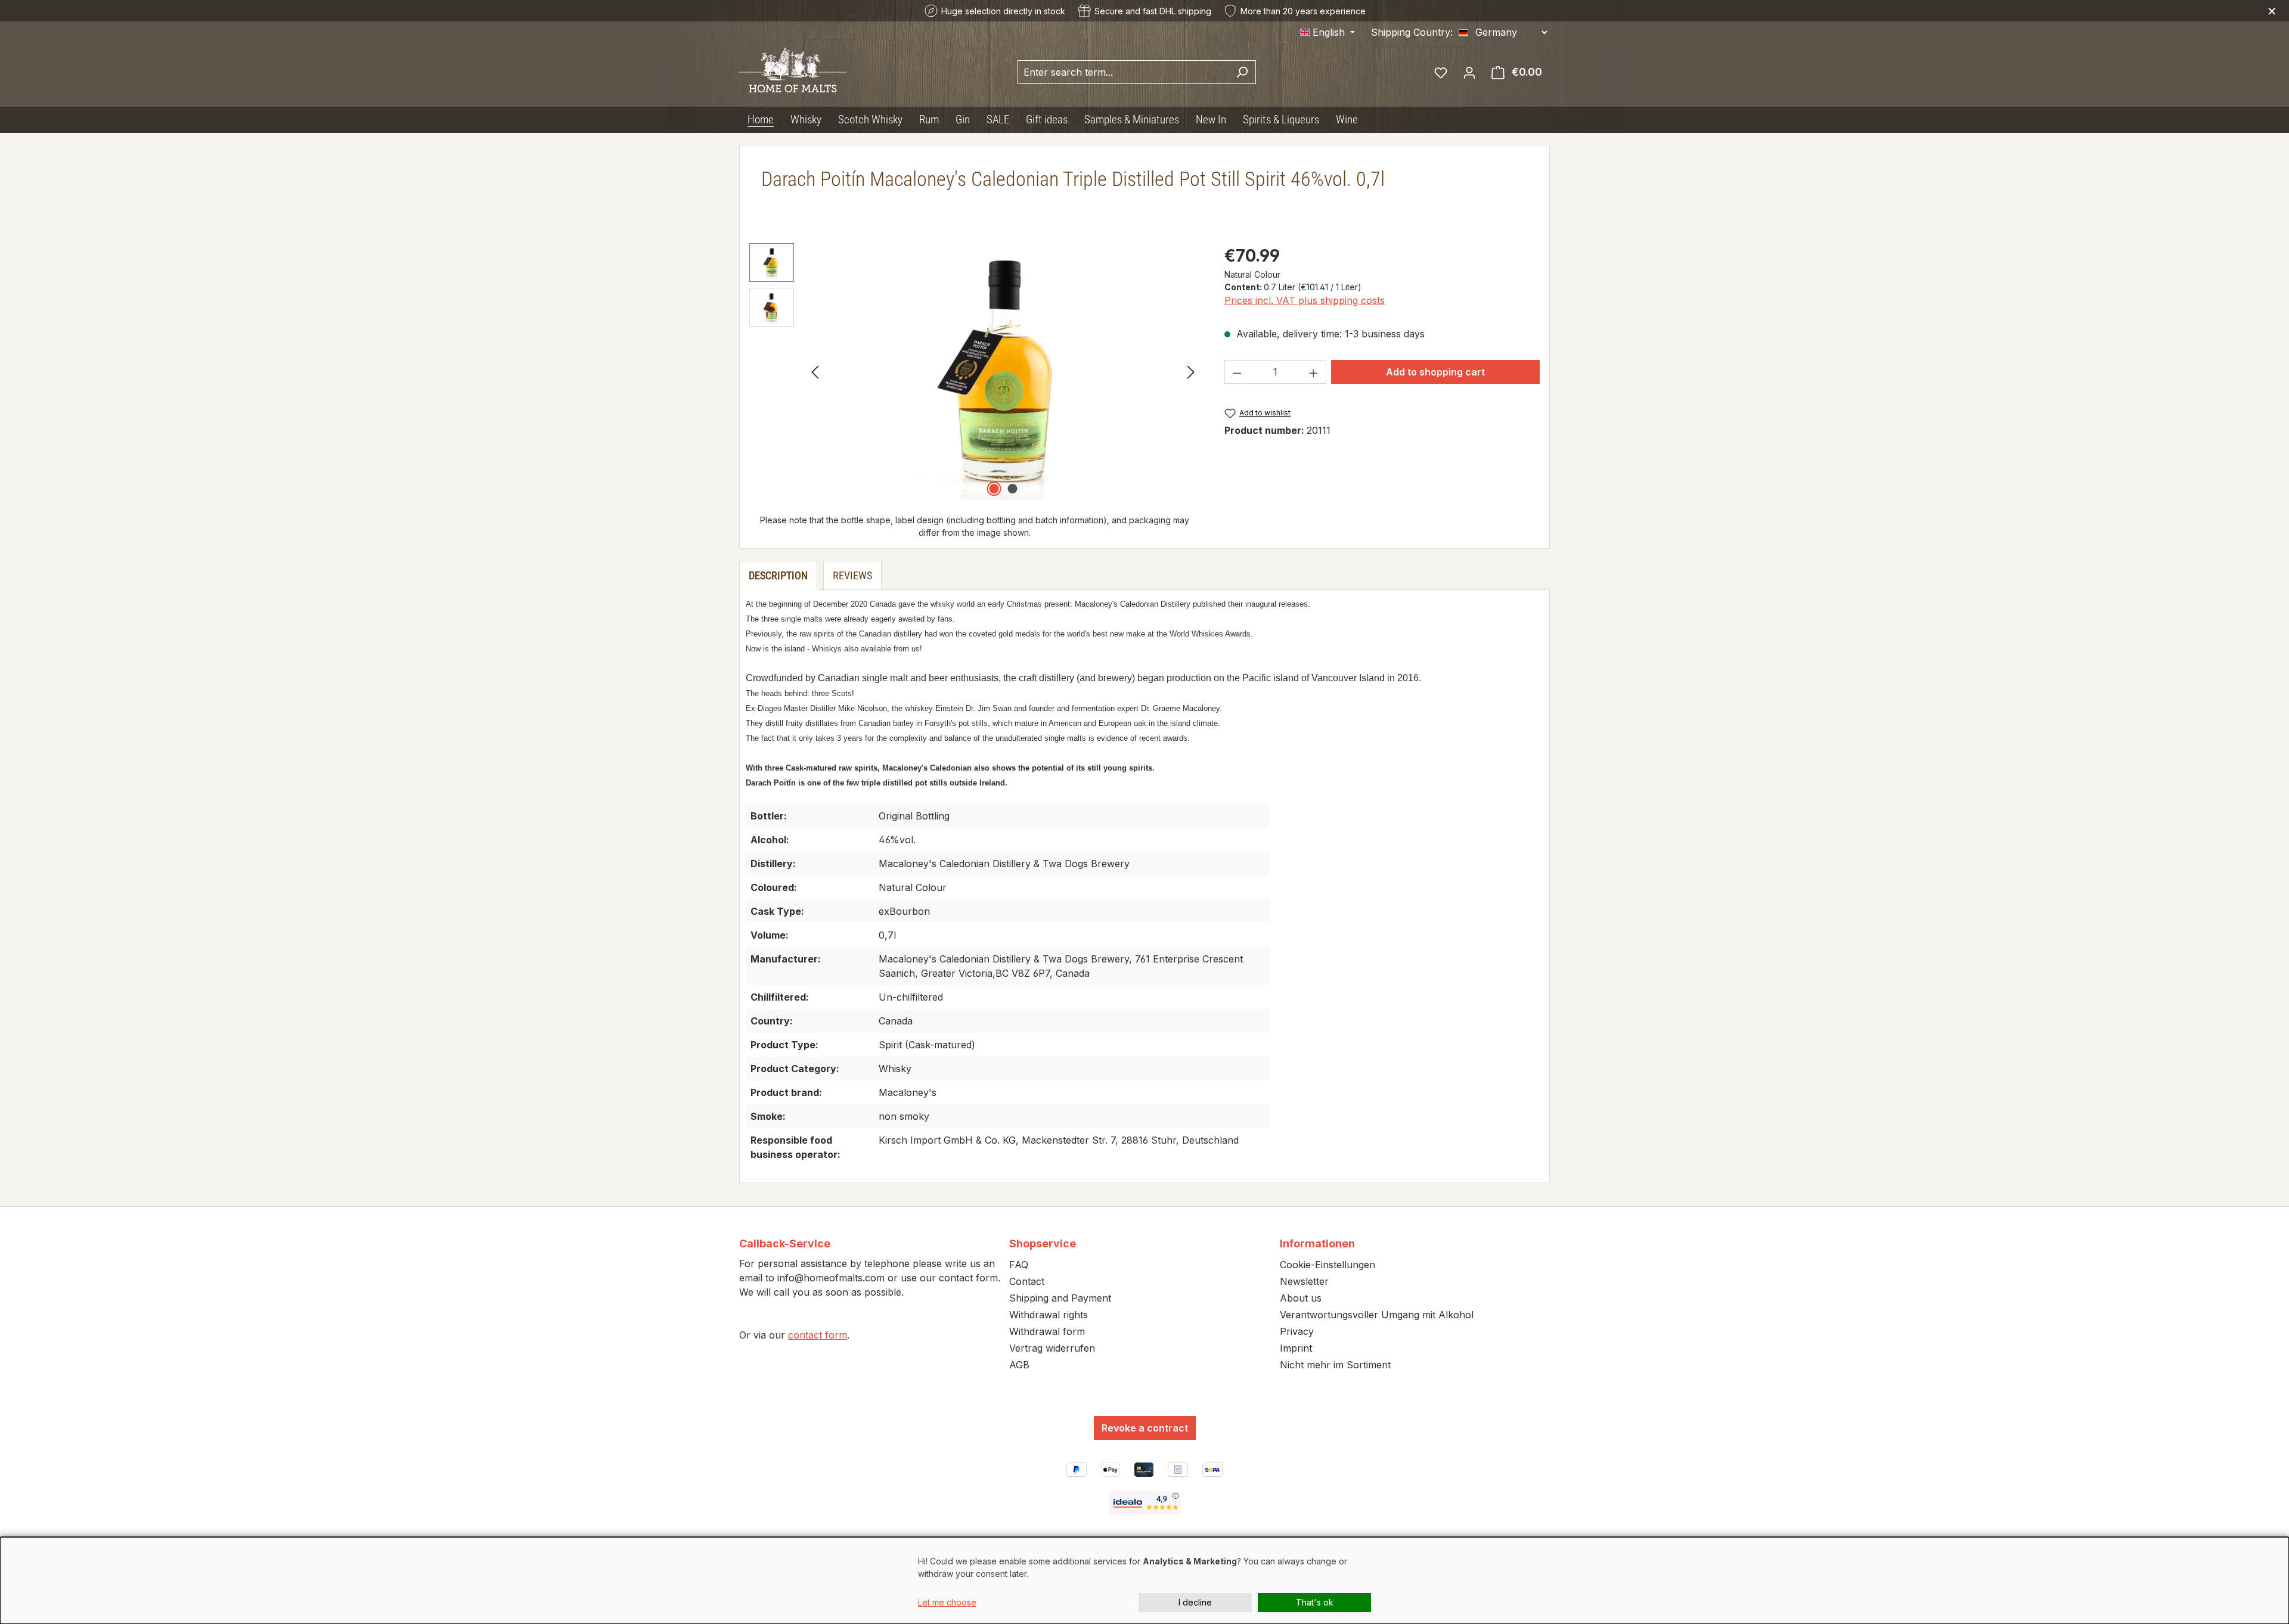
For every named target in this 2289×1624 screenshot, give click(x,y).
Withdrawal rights (1049, 1315)
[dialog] (1144, 1580)
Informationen (1317, 1243)
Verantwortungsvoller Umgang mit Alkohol (1377, 1315)
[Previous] (815, 372)
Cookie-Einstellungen (1328, 1265)
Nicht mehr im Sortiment (1335, 1365)
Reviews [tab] (852, 575)
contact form (818, 1335)
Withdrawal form (1047, 1331)
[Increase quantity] (1314, 372)
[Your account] (1469, 72)
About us (1301, 1298)
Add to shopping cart (1435, 372)
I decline (1195, 1602)
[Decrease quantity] (1237, 372)
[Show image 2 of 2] (1012, 489)
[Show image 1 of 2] (994, 489)
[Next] (1191, 372)
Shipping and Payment (1060, 1298)
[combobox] (1123, 72)
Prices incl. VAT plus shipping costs (1305, 300)
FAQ (1019, 1265)
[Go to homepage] (793, 69)
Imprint (1296, 1348)
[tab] (778, 575)
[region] (975, 371)
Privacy (1297, 1331)
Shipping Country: (1412, 32)
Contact (1027, 1281)
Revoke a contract (1145, 1428)
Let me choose (947, 1602)
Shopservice (1043, 1243)
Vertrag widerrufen (1052, 1348)
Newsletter (1304, 1281)
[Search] (1242, 72)
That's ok (1315, 1602)
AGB (1019, 1365)
